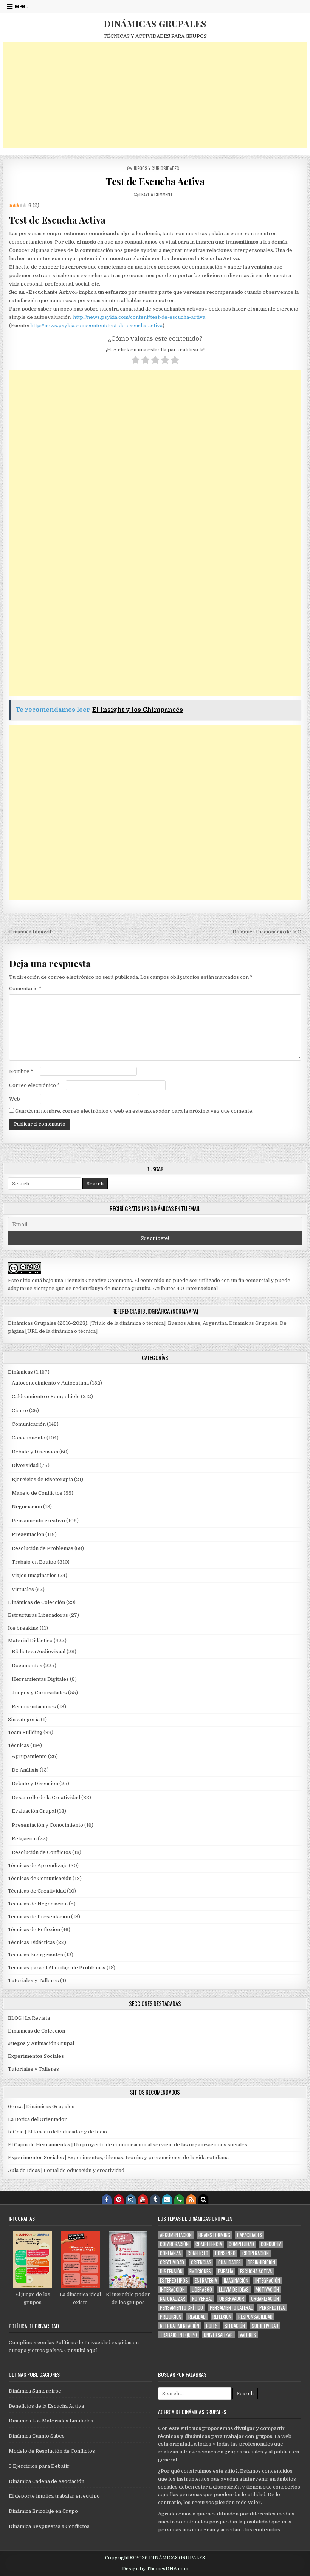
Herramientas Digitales (40, 1679)
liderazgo (202, 2290)
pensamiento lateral (231, 2308)
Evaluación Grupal (34, 1811)
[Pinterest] (119, 2199)
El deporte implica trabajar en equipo (54, 2496)
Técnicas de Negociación (38, 1904)
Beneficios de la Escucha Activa (46, 2406)
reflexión (222, 2317)
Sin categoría (24, 1720)
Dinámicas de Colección (36, 1602)
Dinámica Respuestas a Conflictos (49, 2526)
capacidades (250, 2235)
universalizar (218, 2335)
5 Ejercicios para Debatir (39, 2466)
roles (212, 2326)
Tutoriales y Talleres (33, 1981)
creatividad (172, 2262)
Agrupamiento (29, 1756)
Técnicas (19, 1745)
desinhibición (261, 2262)
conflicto (198, 2253)
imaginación (236, 2280)
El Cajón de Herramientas (39, 2145)
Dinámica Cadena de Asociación (46, 2481)
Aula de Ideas (24, 2170)
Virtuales (23, 1589)
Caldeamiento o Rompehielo (46, 1397)
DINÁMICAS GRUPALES (155, 23)
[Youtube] (143, 2199)
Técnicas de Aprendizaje (38, 1866)
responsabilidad (255, 2317)
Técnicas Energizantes (36, 1955)
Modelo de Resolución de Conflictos (52, 2451)
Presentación (28, 1534)
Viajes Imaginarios (34, 1575)
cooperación (256, 2253)
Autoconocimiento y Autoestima (50, 1383)
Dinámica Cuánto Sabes (37, 2436)
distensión (171, 2271)
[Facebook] (107, 2199)
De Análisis (25, 1770)
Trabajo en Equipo (34, 1562)
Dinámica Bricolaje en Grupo (43, 2511)
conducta (271, 2244)
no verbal (202, 2299)
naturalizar (173, 2299)
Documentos (27, 1665)
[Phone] (179, 2199)
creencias (201, 2262)
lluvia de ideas (234, 2290)
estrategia (206, 2280)
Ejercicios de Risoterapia (42, 1479)
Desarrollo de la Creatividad (46, 1797)
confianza (170, 2253)
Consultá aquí (81, 2350)
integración (268, 2280)
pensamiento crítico (181, 2308)
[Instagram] (131, 2199)
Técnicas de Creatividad (37, 1891)
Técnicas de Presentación (39, 1917)
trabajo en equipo (178, 2335)
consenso (225, 2253)
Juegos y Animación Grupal (41, 2043)
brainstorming (214, 2235)
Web (15, 1099)
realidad (197, 2317)
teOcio (16, 2132)
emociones (200, 2271)
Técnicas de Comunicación (40, 1878)
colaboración (174, 2244)
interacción (172, 2290)
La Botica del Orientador (37, 2119)
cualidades (229, 2262)
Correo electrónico (34, 1085)
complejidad (241, 2244)
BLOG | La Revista (29, 2018)
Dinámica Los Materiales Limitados (51, 2421)
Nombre (21, 1071)
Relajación (24, 1839)
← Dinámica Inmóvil (27, 932)
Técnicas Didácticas (32, 1942)
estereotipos (174, 2280)
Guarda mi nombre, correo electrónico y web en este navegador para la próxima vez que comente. (134, 1111)
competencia (209, 2244)
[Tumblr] (155, 2199)
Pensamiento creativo (38, 1521)
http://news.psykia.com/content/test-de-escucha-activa (139, 317)
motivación (267, 2290)
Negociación (27, 1507)
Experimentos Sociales (36, 2056)
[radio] (136, 361)
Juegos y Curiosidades (156, 168)
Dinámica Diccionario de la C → (270, 932)
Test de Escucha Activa (155, 181)
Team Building (25, 1732)
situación (235, 2326)
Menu (22, 6)
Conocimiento (29, 1438)
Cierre (20, 1411)
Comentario (25, 988)
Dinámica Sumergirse (35, 2391)
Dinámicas (20, 1372)
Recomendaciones (34, 1707)
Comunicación (29, 1424)
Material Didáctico (30, 1640)
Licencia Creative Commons (98, 1280)
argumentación (176, 2235)
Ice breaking (23, 1628)
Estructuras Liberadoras (38, 1615)
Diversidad (25, 1465)
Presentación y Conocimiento (47, 1825)
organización (265, 2299)
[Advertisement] (155, 95)
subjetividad (265, 2326)
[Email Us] (167, 2199)
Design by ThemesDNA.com (155, 2569)
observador (232, 2299)
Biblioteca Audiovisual (39, 1651)
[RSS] (191, 2199)
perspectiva (272, 2308)
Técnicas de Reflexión (34, 1929)
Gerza (15, 2106)
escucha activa (256, 2271)
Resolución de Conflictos (41, 1852)
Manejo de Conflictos (37, 1493)
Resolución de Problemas (43, 1548)
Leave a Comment (156, 194)
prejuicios (171, 2317)
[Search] (203, 2199)
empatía (226, 2271)
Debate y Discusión (35, 1452)
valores (248, 2335)
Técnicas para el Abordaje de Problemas (57, 1968)
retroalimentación (180, 2326)
